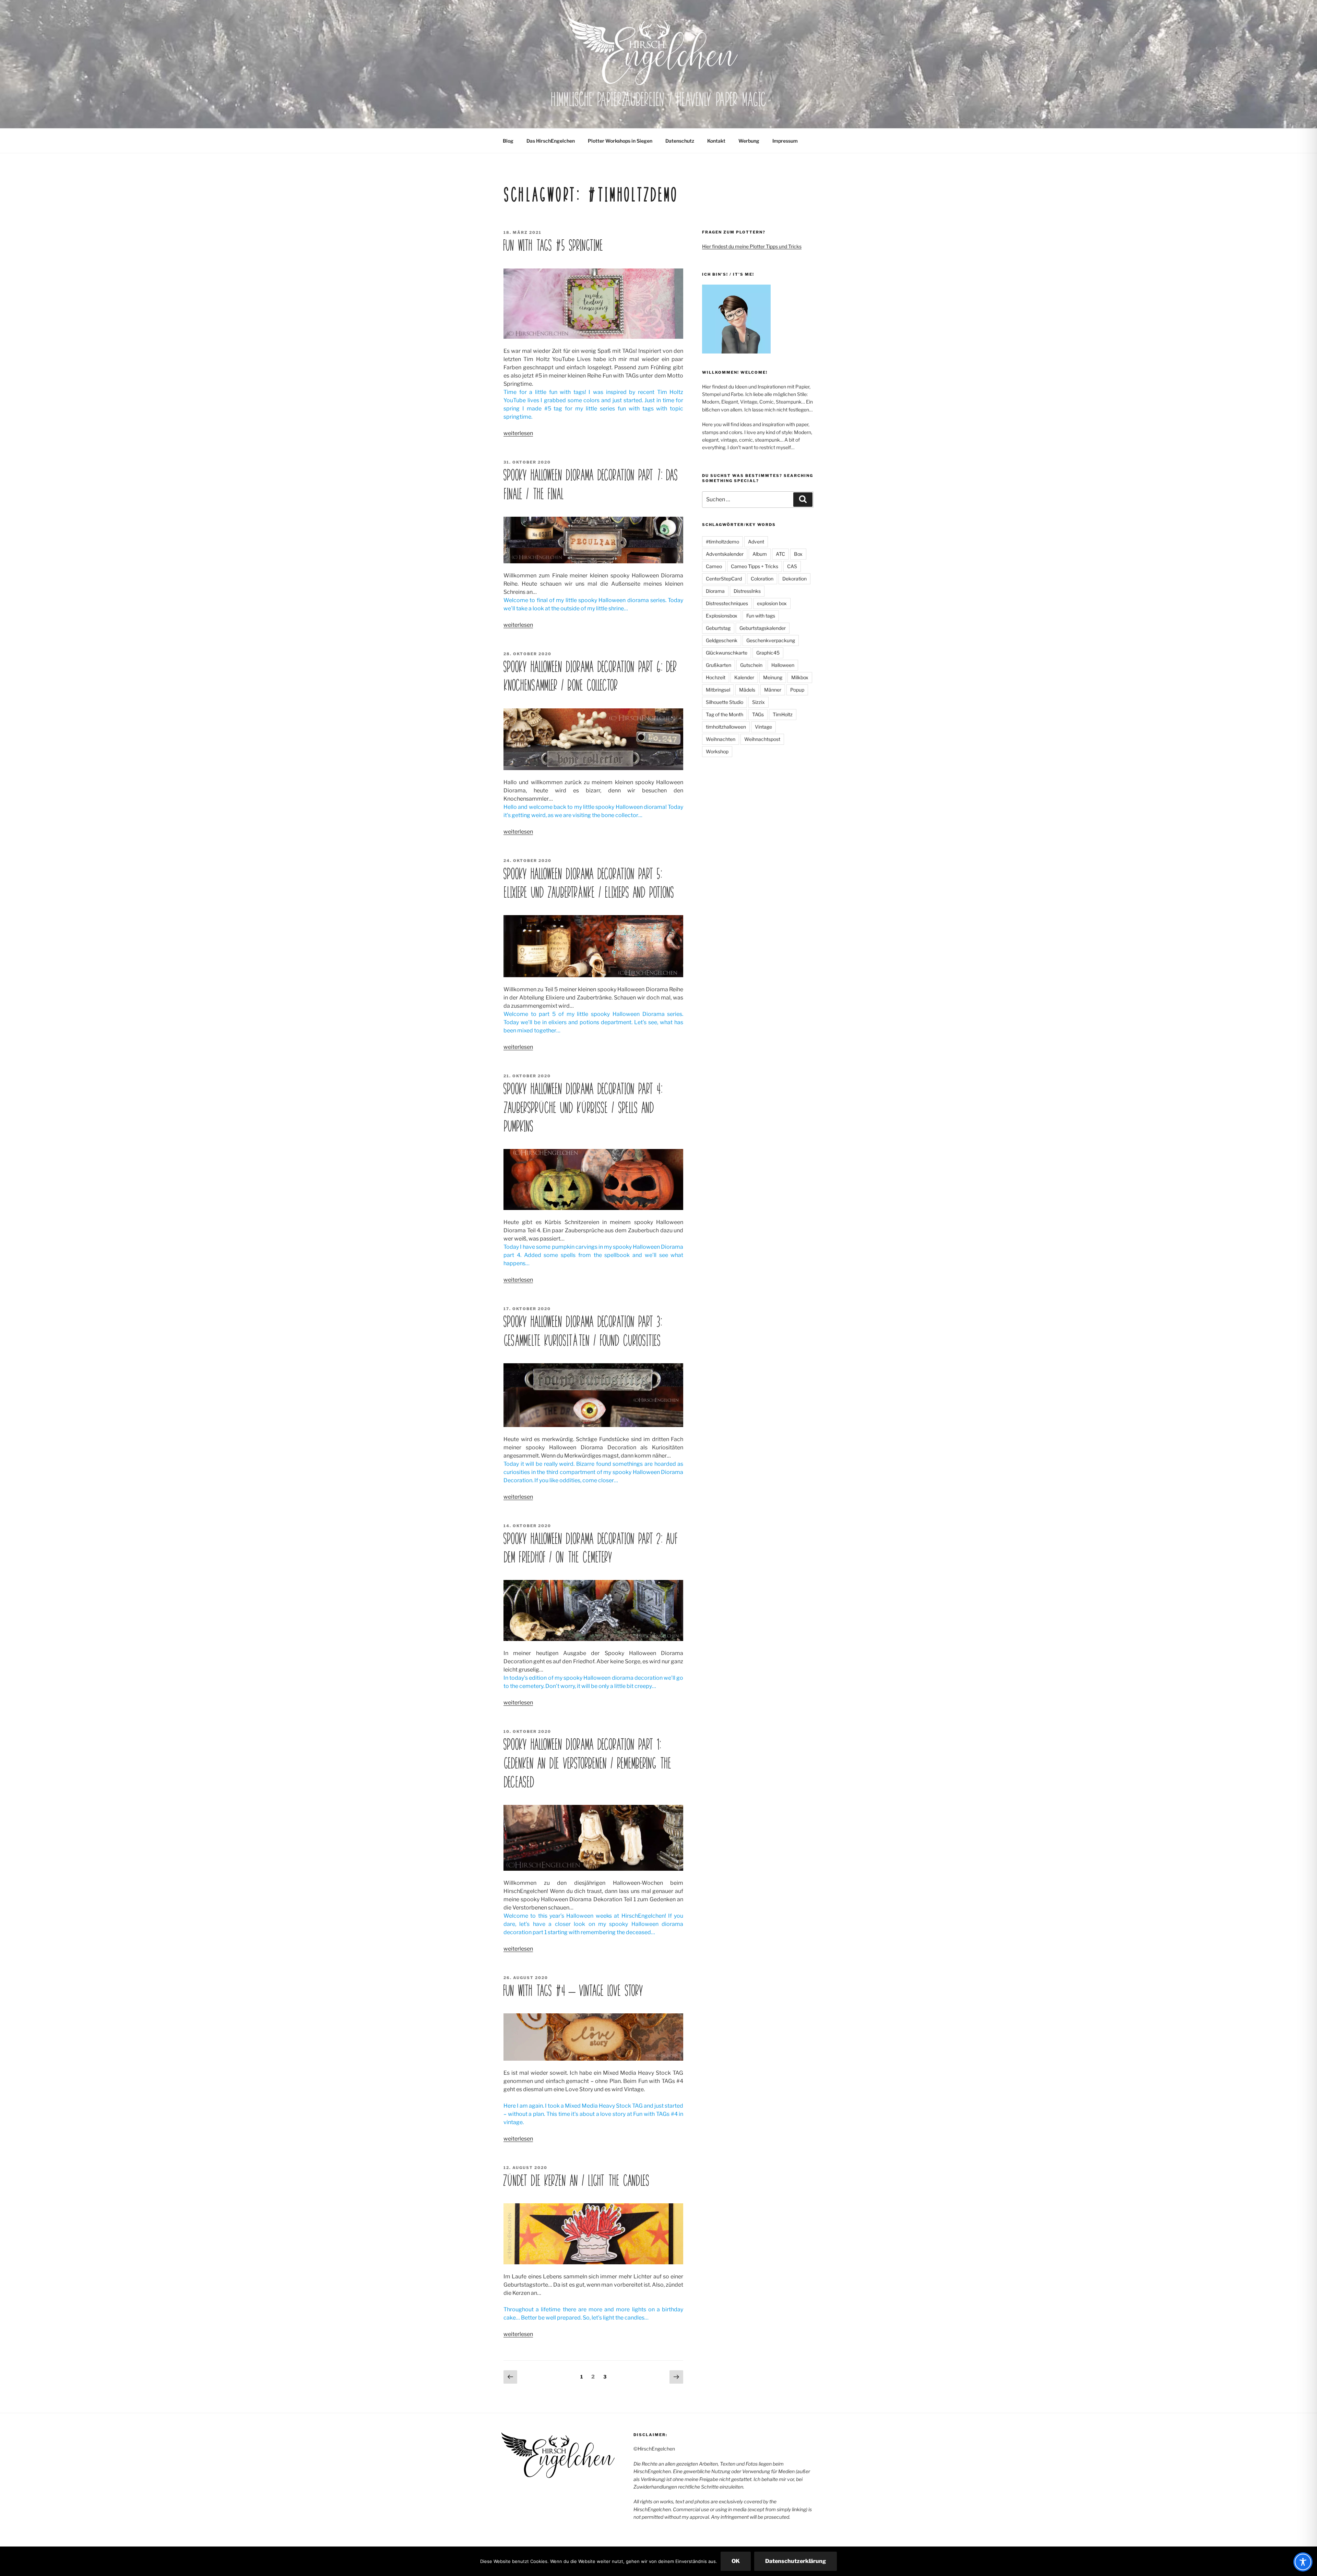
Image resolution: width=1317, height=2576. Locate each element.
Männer (773, 690)
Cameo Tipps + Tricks (755, 566)
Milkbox (800, 677)
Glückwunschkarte (727, 653)
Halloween (783, 665)
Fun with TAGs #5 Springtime (553, 245)
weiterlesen (518, 433)
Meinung (773, 677)
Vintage (763, 727)
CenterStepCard (724, 579)
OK (736, 2561)
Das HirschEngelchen (551, 141)
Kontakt (716, 141)
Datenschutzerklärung (796, 2561)
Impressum (785, 141)
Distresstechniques (727, 603)
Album (760, 554)
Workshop (717, 751)
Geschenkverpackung (771, 640)
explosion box (772, 603)
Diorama (715, 591)
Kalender (744, 677)
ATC (780, 554)
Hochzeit (716, 677)
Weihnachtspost (762, 739)
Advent (756, 542)
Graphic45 (768, 653)
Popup (797, 690)
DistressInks (747, 591)
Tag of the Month (725, 714)
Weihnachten (721, 739)
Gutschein (751, 665)
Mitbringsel (718, 690)
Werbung (749, 141)
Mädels (747, 690)
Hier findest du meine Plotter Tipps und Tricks (752, 246)
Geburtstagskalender (763, 628)
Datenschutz (680, 141)
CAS (792, 566)
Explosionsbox (722, 616)
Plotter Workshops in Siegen (620, 141)
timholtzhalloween (726, 727)
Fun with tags (761, 616)
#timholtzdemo (722, 542)
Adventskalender (725, 554)
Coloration (762, 579)
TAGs (758, 714)
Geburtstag (718, 628)
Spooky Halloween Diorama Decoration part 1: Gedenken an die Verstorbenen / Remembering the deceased (587, 1763)
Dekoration (794, 579)
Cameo (714, 566)
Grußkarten (719, 665)
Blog (508, 141)
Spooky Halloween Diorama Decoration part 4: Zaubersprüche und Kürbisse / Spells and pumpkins (583, 1108)
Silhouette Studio (725, 702)
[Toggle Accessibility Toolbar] (1303, 2562)
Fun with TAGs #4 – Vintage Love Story (573, 1991)
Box (798, 554)
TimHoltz (783, 714)
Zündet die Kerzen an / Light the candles (576, 2181)
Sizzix (758, 702)
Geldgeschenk (722, 640)
